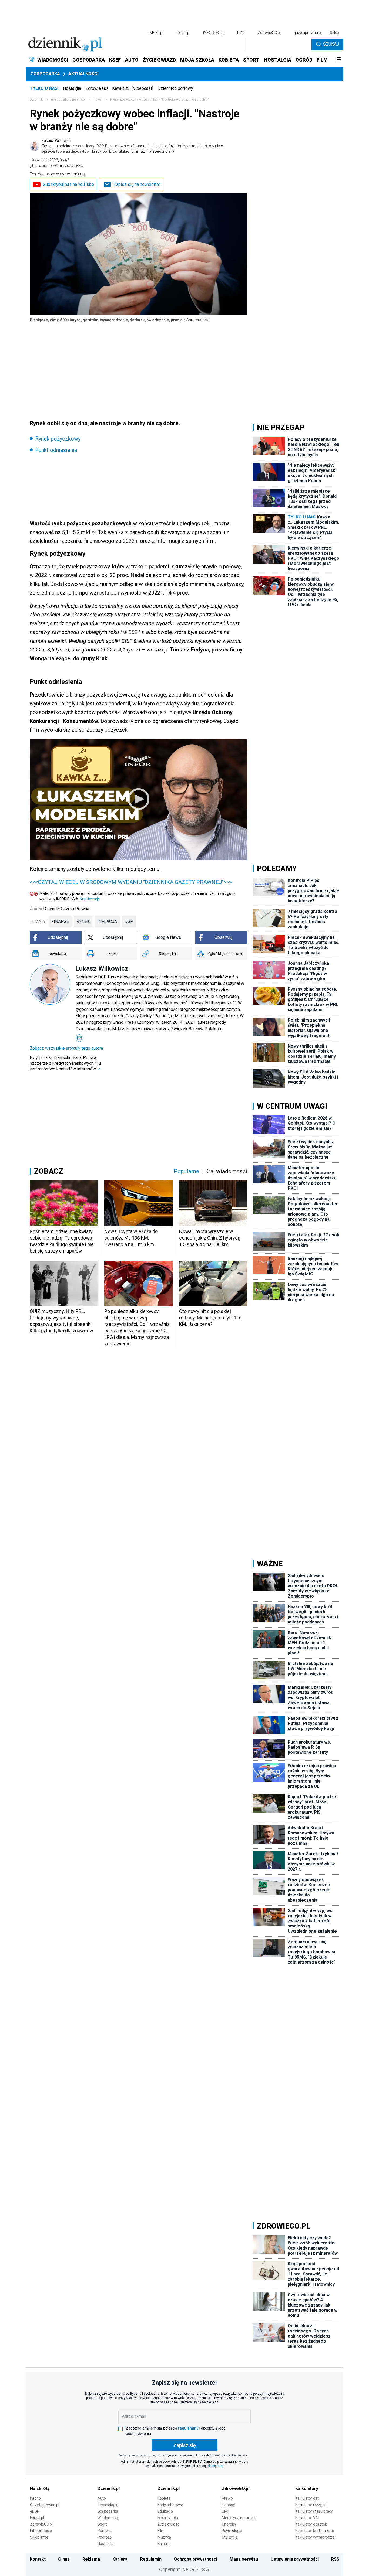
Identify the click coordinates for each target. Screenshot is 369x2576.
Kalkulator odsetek (311, 2524)
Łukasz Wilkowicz (132, 146)
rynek (83, 921)
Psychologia (232, 2531)
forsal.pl (183, 33)
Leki (225, 2511)
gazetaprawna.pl (308, 33)
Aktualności (83, 74)
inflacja (107, 921)
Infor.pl (36, 2498)
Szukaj (331, 44)
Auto (102, 2498)
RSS (335, 2559)
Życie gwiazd (169, 2524)
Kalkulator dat (307, 2498)
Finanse (228, 2505)
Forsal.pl (37, 2518)
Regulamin (151, 2559)
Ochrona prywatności (196, 2559)
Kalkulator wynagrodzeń (316, 2537)
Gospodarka (45, 74)
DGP (241, 33)
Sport (102, 2524)
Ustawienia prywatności (295, 2559)
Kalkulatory (307, 2488)
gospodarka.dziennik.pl (68, 100)
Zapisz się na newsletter (137, 184)
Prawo (227, 2498)
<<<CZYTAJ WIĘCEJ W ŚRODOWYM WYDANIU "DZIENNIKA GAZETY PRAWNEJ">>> (131, 882)
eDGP (35, 2511)
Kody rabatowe (170, 2505)
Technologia (108, 2505)
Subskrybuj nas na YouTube (68, 184)
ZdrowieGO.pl (269, 33)
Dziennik (36, 100)
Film (161, 2531)
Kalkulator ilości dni (311, 2505)
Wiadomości (108, 2518)
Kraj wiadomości (226, 1171)
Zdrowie (105, 2531)
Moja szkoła (168, 2518)
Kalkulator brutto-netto (315, 2531)
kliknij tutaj (215, 2466)
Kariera (120, 2559)
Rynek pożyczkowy (58, 439)
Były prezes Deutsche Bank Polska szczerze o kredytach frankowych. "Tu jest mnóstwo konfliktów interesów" (65, 1063)
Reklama (91, 2559)
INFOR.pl (156, 33)
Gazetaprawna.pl (45, 2505)
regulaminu (188, 2428)
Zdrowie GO (97, 88)
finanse (60, 921)
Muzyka (164, 2537)
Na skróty (40, 2488)
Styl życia (230, 2537)
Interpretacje (41, 2531)
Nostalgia (72, 88)
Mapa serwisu (244, 2559)
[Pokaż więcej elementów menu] (339, 60)
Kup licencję (90, 899)
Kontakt (38, 2559)
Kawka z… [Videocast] (133, 88)
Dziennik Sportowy (175, 88)
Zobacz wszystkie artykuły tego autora (66, 1048)
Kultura (164, 2544)
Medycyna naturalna (239, 2518)
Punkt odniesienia (56, 450)
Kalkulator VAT (308, 2518)
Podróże (105, 2537)
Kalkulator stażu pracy (314, 2511)
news (98, 100)
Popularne (186, 1171)
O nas (64, 2559)
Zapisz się (185, 2445)
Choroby (229, 2524)
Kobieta (164, 2498)
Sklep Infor (39, 2537)
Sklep (334, 33)
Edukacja (165, 2511)
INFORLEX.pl (214, 33)
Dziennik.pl (109, 2488)
